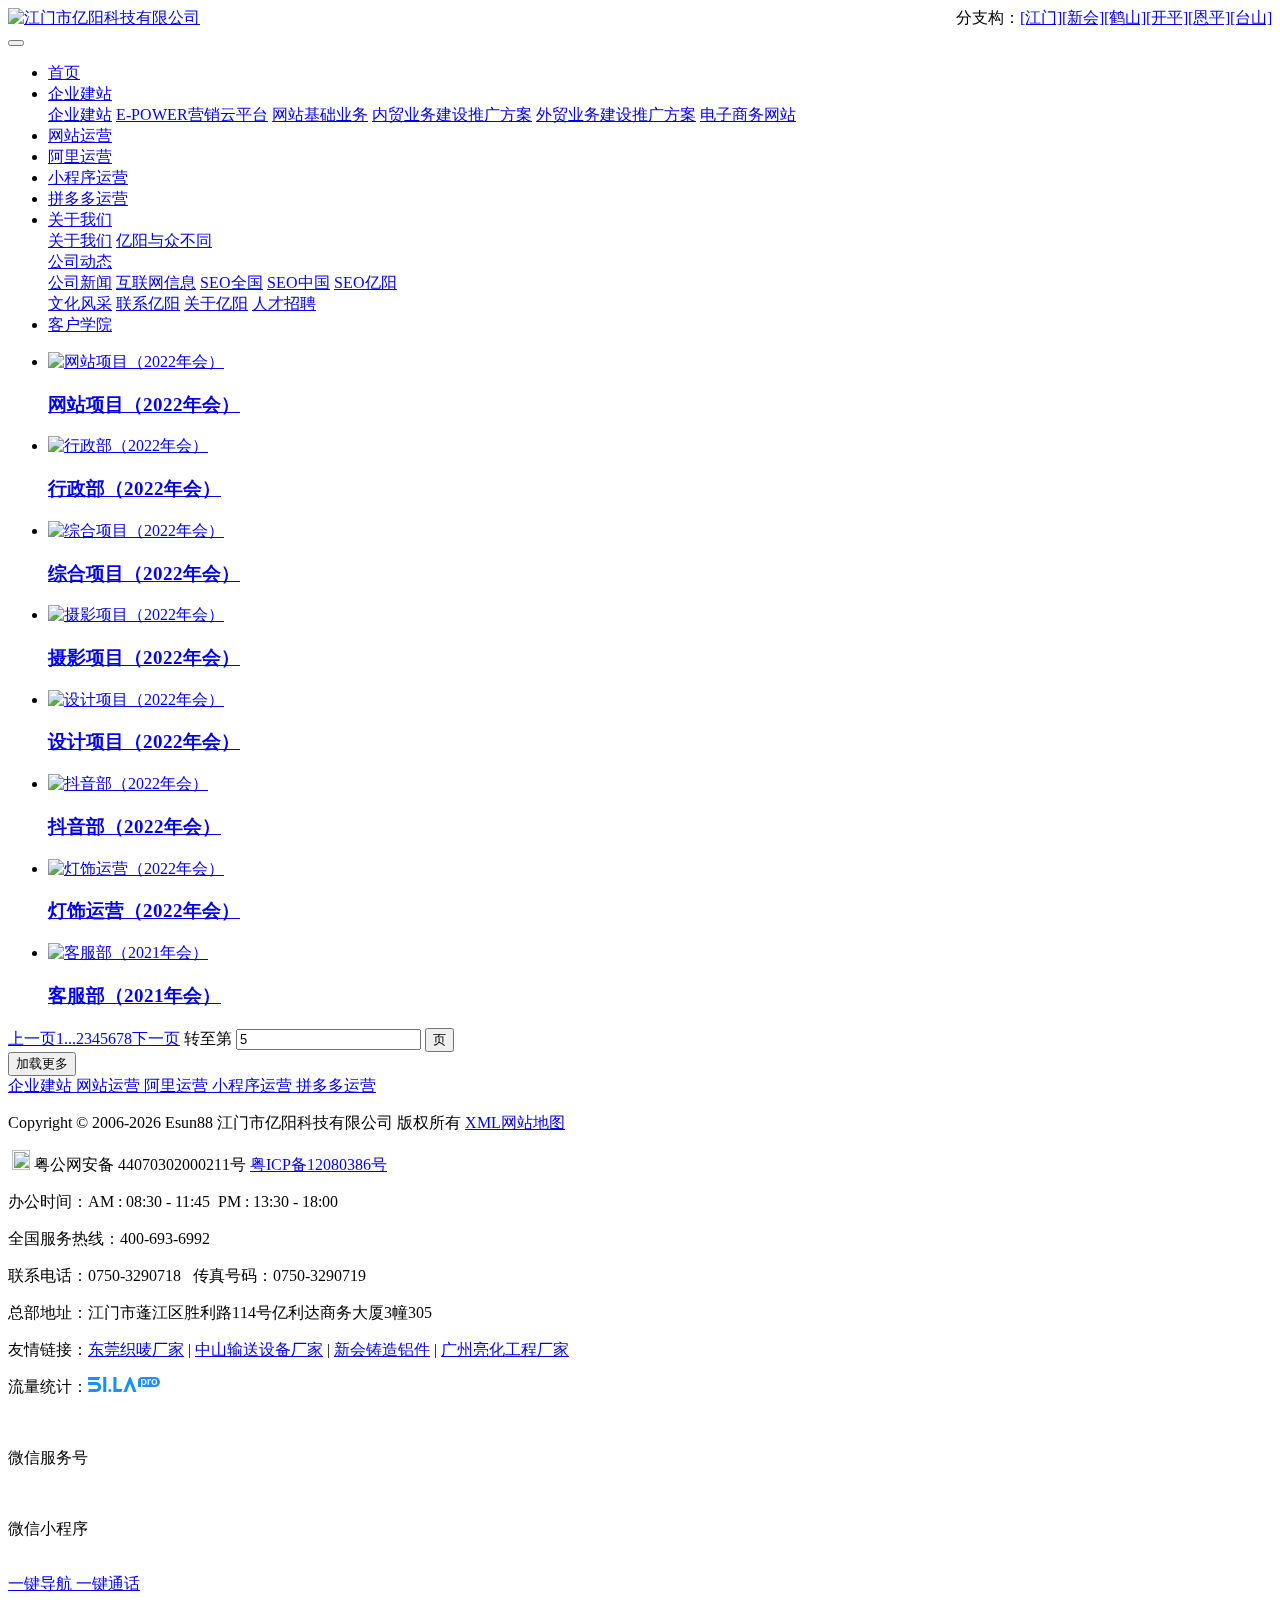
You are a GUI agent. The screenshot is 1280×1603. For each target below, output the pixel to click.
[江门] (1041, 17)
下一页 (156, 1038)
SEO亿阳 (365, 282)
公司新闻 (80, 282)
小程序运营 (88, 177)
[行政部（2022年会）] (128, 445)
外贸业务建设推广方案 (616, 114)
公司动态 (80, 261)
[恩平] (1209, 17)
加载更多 (42, 1063)
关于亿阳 (216, 303)
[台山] (1251, 17)
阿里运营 (80, 156)
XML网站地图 (515, 1122)
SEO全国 (231, 282)
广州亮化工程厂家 (505, 1349)
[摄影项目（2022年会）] (136, 614)
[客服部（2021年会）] (128, 952)
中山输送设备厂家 (259, 1349)
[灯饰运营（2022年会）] (136, 868)
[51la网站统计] (124, 1386)
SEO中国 (298, 282)
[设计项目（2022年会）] (136, 699)
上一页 (32, 1038)
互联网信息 (156, 282)
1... (66, 1038)
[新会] (1083, 17)
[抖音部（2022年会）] (128, 783)
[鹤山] (1125, 17)
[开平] (1167, 17)
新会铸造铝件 (382, 1349)
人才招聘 (284, 303)
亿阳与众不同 (164, 240)
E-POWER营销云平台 (192, 114)
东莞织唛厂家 (136, 1349)
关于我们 (80, 219)
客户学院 (80, 324)
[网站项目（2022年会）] (136, 361)
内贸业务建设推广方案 (452, 114)
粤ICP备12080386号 (318, 1164)
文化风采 (80, 303)
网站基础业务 (320, 114)
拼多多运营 (88, 198)
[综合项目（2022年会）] (136, 530)
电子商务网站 (748, 114)
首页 (64, 72)
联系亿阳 (148, 303)
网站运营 (80, 135)
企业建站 (80, 93)
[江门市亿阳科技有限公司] (640, 18)
